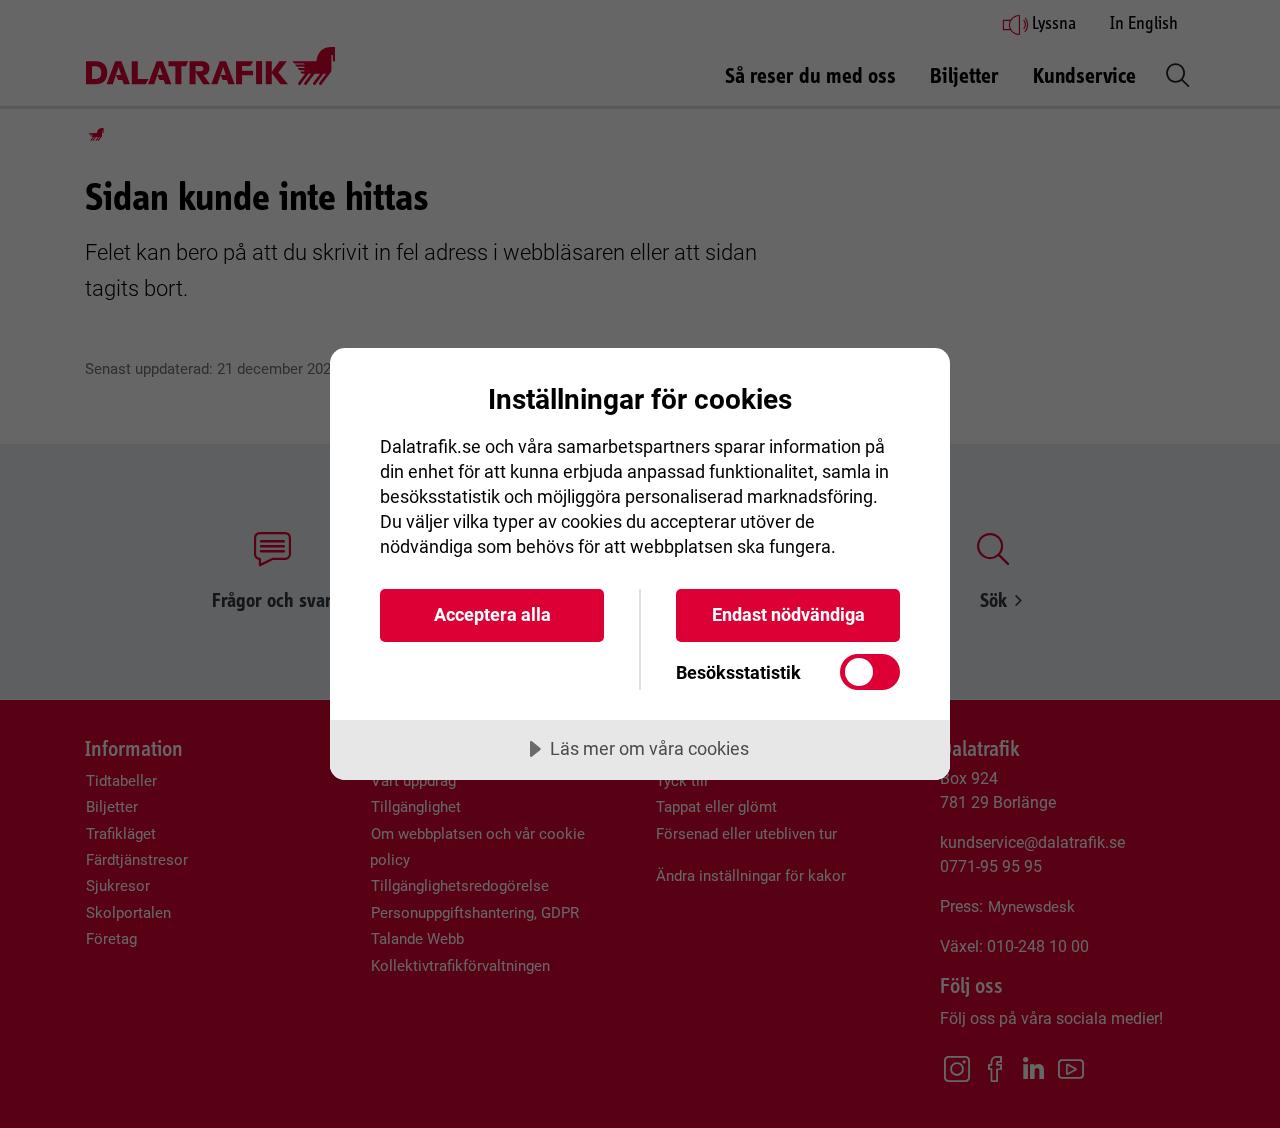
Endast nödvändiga (788, 614)
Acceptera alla (492, 614)
